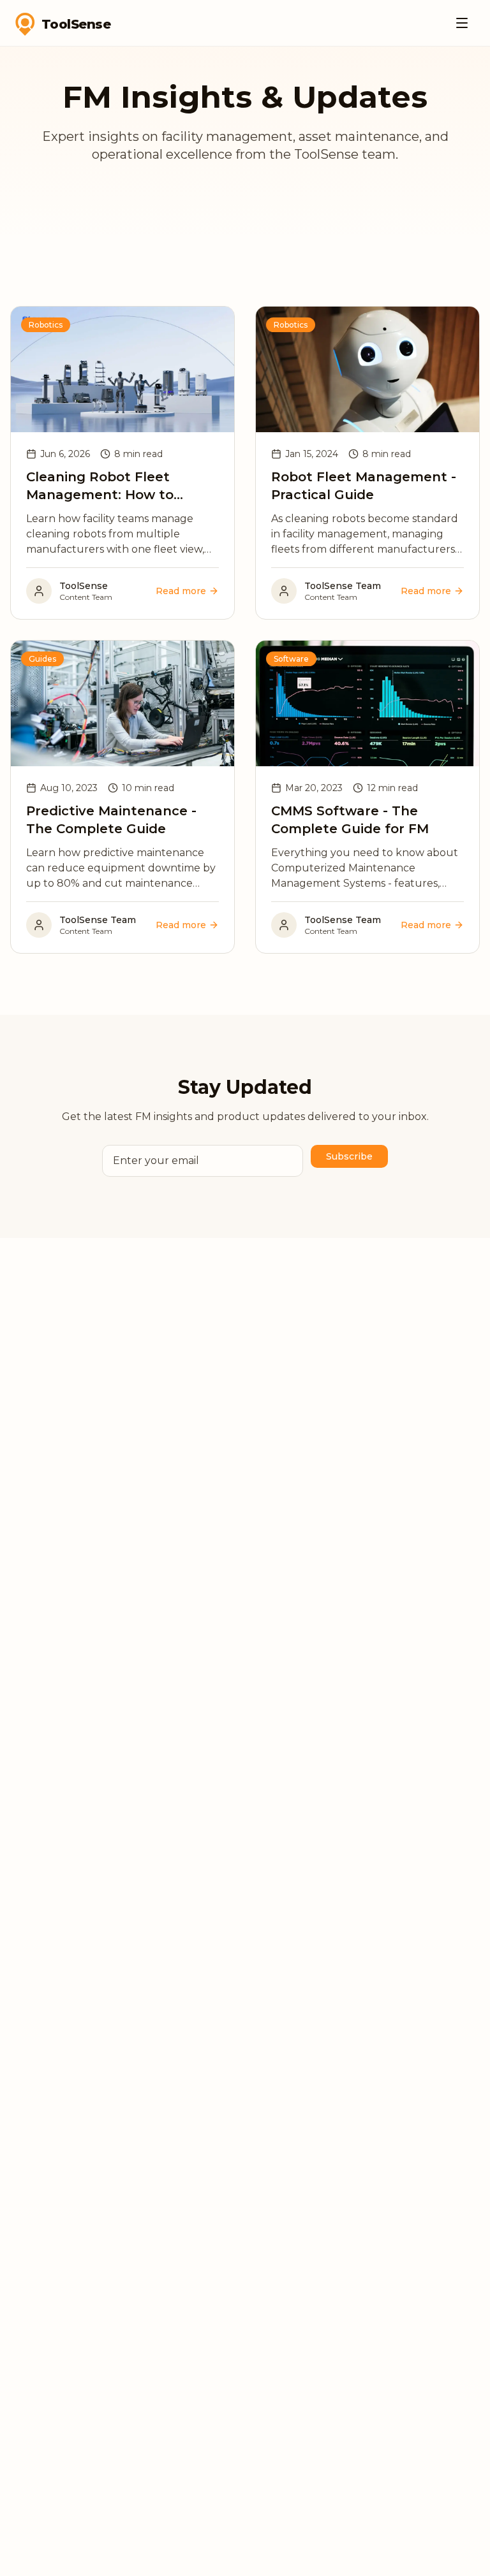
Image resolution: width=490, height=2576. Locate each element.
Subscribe (349, 1156)
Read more (181, 591)
